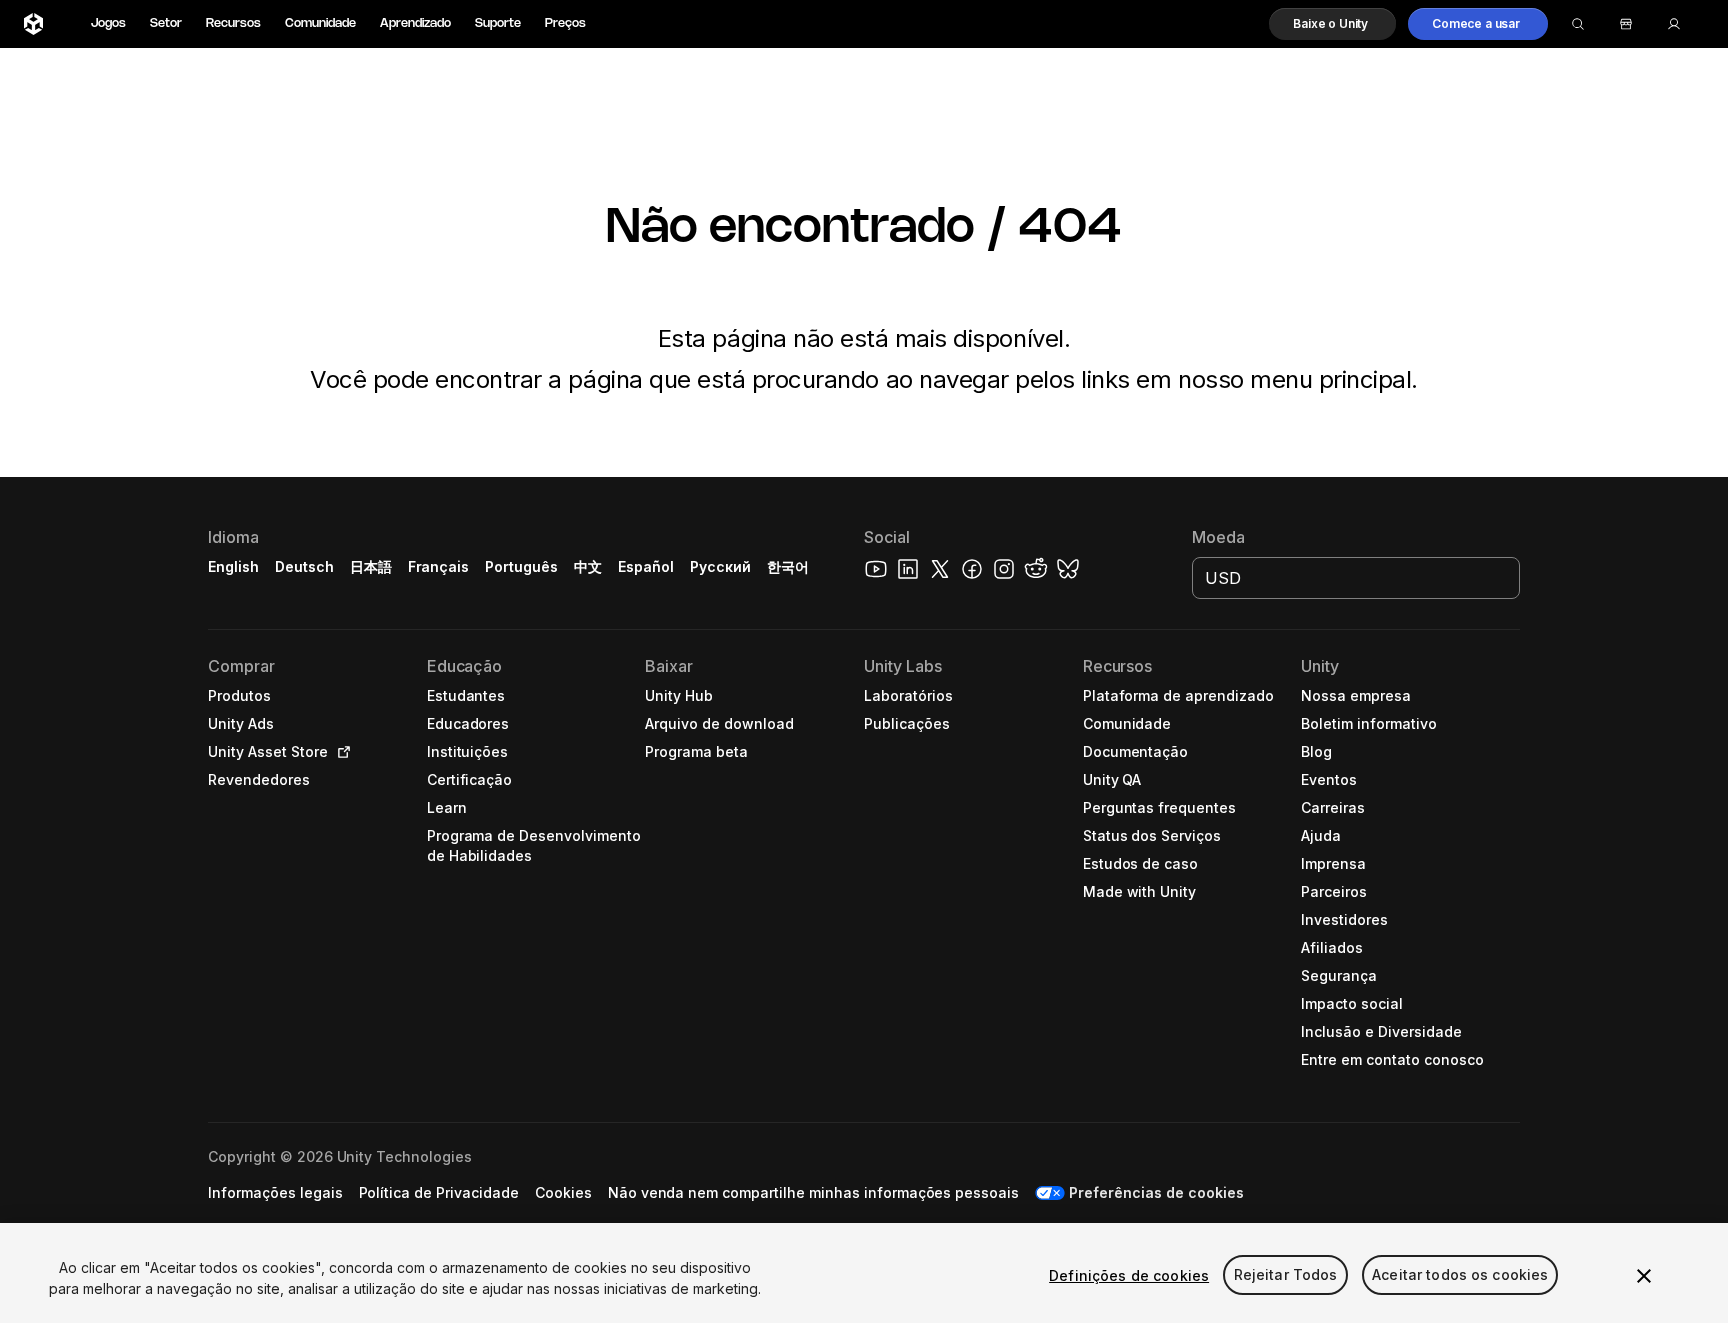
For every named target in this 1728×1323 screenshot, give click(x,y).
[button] (1332, 24)
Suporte (498, 23)
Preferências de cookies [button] (1156, 1192)
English (233, 566)
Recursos (233, 23)
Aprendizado (415, 23)
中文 (588, 566)
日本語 (371, 566)
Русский (720, 566)
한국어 (788, 566)
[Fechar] (1644, 1276)
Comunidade (320, 23)
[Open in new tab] (340, 752)
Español (646, 566)
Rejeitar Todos (1286, 1275)
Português (521, 566)
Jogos (108, 23)
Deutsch (304, 566)
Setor (166, 23)
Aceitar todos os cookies (1460, 1275)
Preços (565, 23)
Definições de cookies (1129, 1275)
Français (439, 566)
